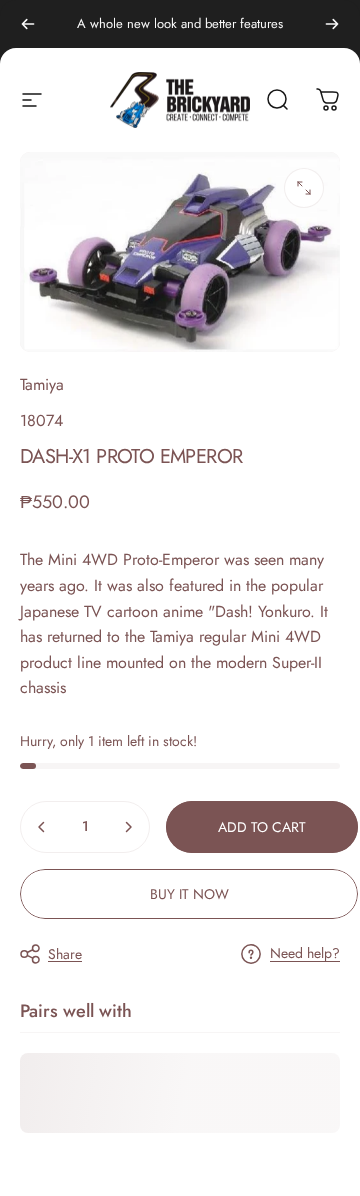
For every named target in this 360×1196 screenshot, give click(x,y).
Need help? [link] (305, 954)
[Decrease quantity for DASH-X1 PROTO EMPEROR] (42, 827)
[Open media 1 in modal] (304, 188)
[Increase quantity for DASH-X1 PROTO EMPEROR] (128, 827)
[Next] (332, 24)
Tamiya (42, 384)
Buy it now (189, 894)
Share (65, 954)
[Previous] (28, 24)
